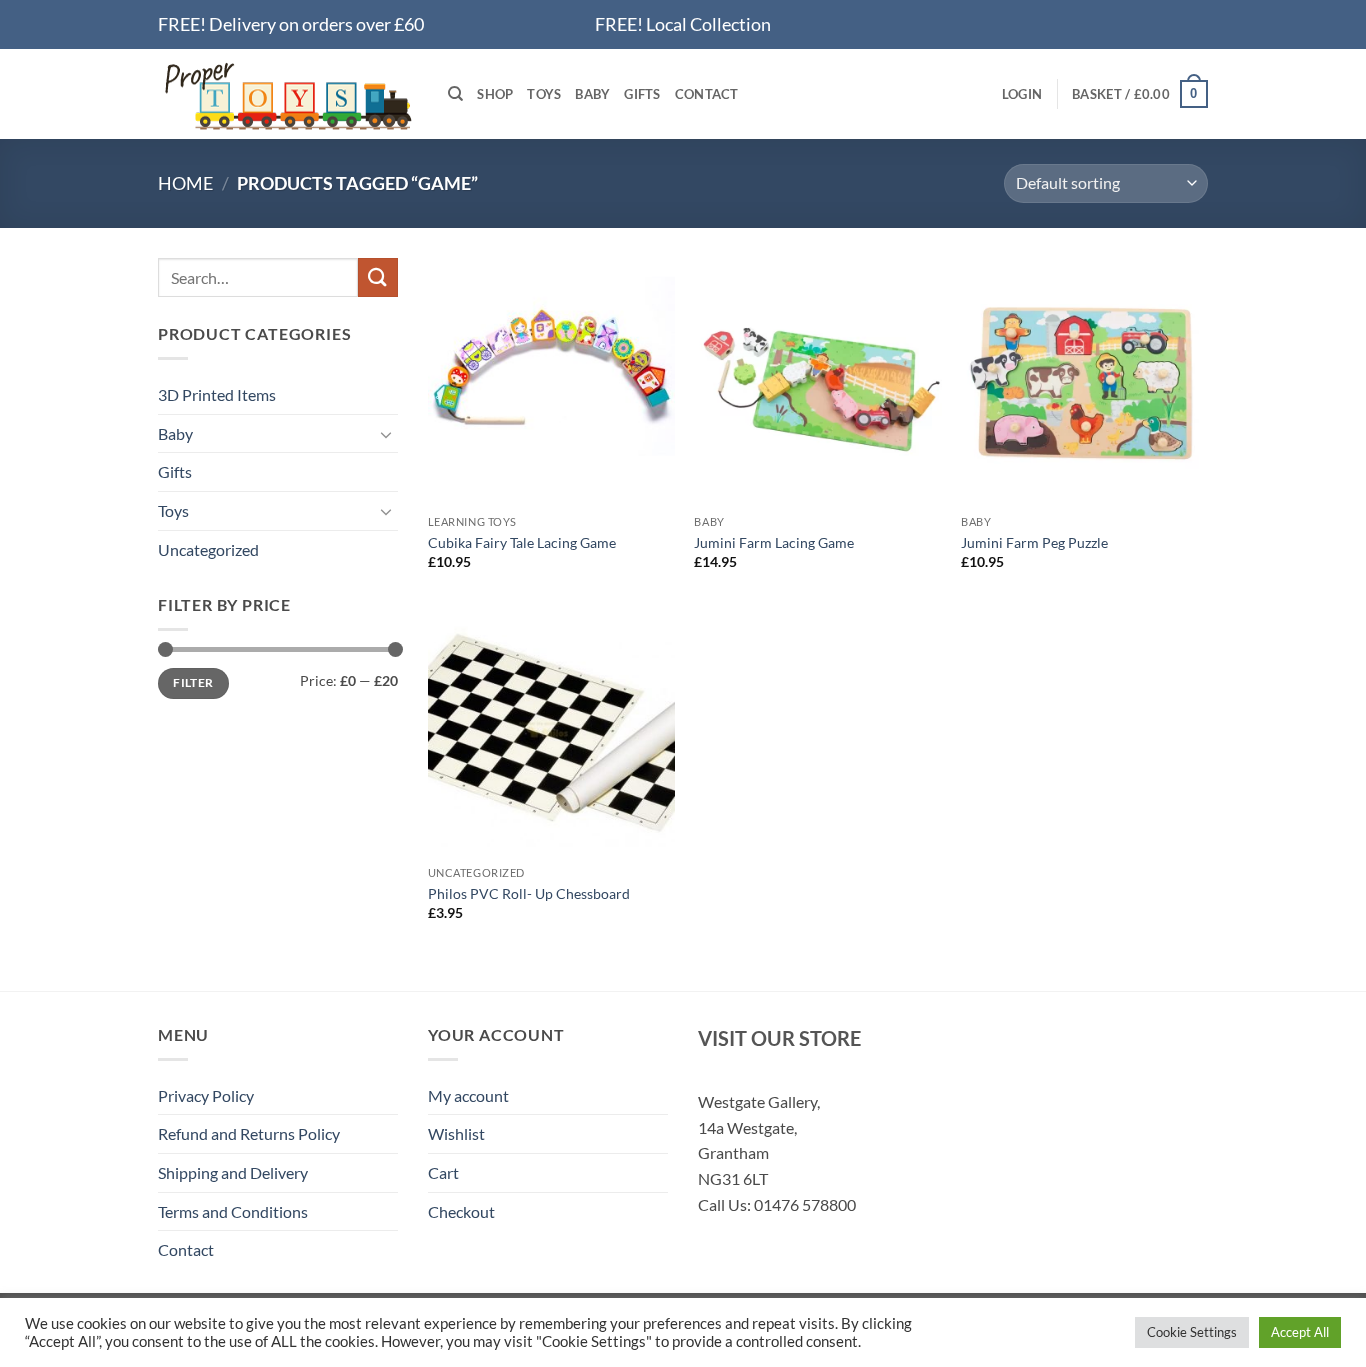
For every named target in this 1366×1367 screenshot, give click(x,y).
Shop (495, 94)
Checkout (461, 1211)
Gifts (642, 94)
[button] (1022, 94)
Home (185, 183)
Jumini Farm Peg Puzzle (1034, 542)
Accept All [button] (1300, 1332)
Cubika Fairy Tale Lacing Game (522, 542)
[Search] (455, 94)
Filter (193, 682)
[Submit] (378, 277)
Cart (443, 1172)
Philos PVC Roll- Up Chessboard (529, 893)
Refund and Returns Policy (249, 1133)
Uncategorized (208, 549)
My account (468, 1095)
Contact (707, 94)
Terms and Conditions (233, 1211)
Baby (592, 94)
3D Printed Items (217, 394)
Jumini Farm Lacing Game (774, 542)
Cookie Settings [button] (1192, 1332)
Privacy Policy (206, 1095)
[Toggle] (386, 434)
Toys (544, 94)
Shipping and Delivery (233, 1172)
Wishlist (456, 1133)
